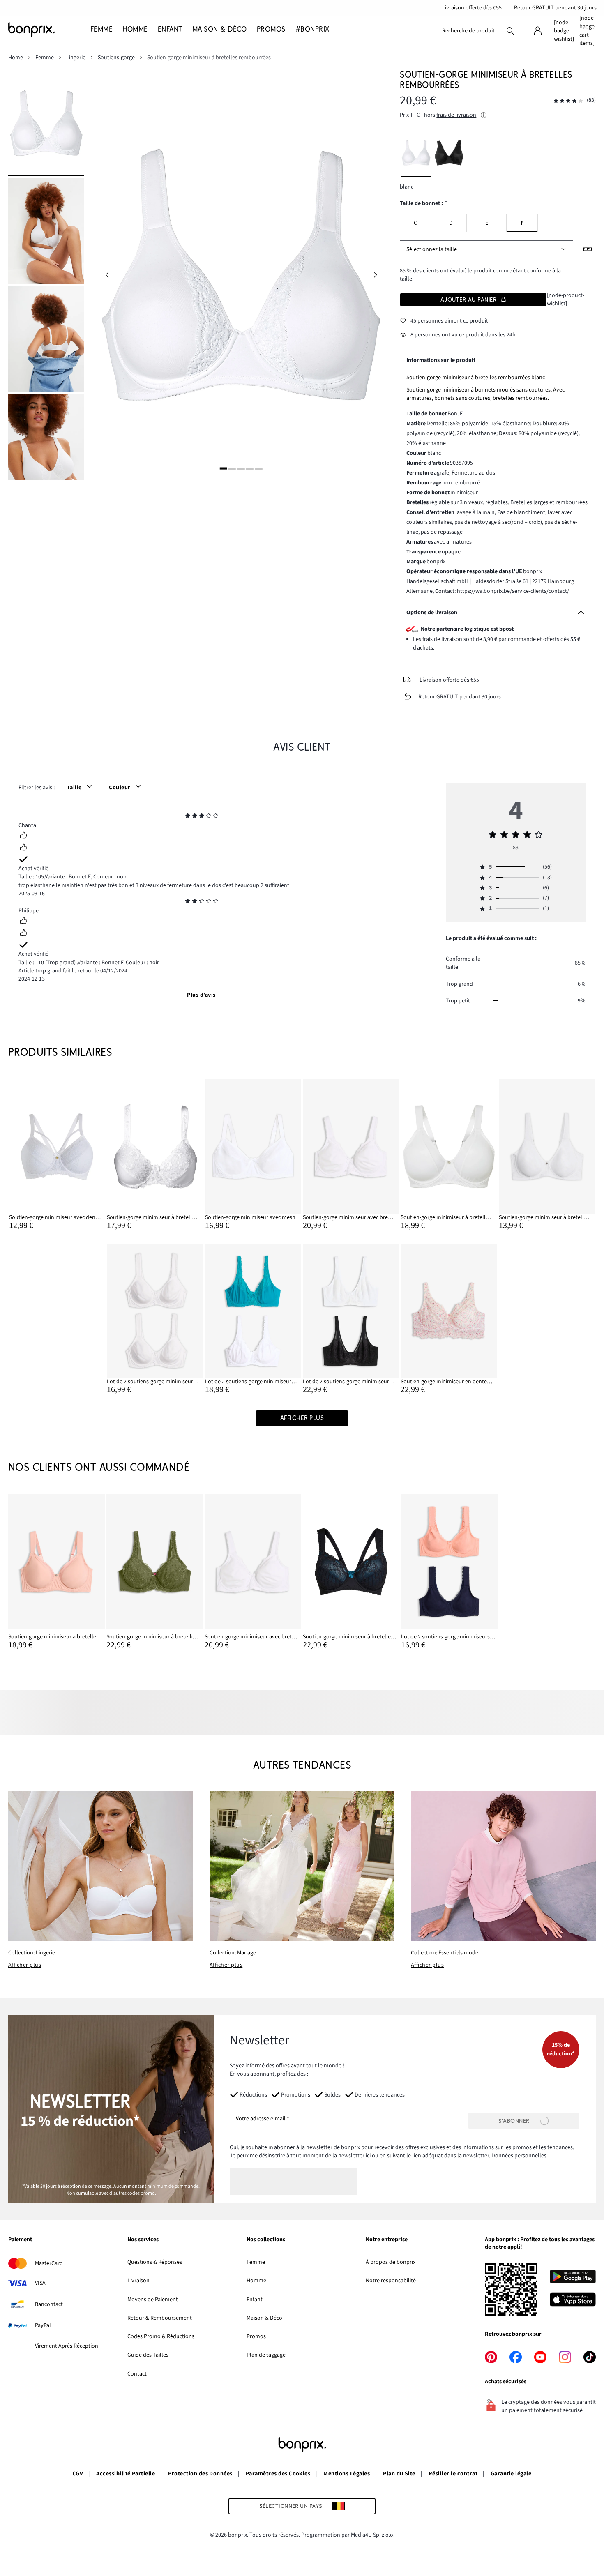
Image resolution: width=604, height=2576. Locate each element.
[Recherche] (510, 30)
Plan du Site (399, 2474)
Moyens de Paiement (153, 2300)
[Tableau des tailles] (588, 249)
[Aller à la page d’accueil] (49, 30)
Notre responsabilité (391, 2281)
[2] (232, 469)
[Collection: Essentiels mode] (503, 1866)
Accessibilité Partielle (126, 2474)
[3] (241, 469)
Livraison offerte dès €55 (472, 8)
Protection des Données (200, 2474)
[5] (258, 469)
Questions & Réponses (155, 2262)
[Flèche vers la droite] (375, 275)
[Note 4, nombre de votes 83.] (568, 101)
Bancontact (49, 2304)
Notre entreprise (387, 2240)
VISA (40, 2283)
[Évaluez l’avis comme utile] (23, 836)
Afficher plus (25, 1965)
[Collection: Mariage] (302, 1866)
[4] (250, 469)
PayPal (43, 2325)
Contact (137, 2374)
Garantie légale (511, 2474)
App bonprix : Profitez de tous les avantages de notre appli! (540, 2243)
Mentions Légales (347, 2474)
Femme (256, 2262)
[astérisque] (188, 817)
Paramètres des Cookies (278, 2474)
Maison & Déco (264, 2318)
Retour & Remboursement (160, 2318)
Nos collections (266, 2240)
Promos (256, 2336)
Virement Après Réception (67, 2346)
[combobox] (469, 31)
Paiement (20, 2240)
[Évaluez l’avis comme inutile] (23, 848)
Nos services (143, 2240)
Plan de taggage (266, 2355)
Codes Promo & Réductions (161, 2336)
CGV (78, 2474)
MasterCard (49, 2263)
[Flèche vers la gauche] (107, 275)
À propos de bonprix (391, 2262)
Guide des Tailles (148, 2355)
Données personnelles (519, 2156)
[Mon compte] (538, 31)
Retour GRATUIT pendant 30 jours (555, 8)
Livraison (138, 2281)
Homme (256, 2281)
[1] (224, 469)
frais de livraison (456, 115)
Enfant (255, 2300)
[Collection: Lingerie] (101, 1866)
